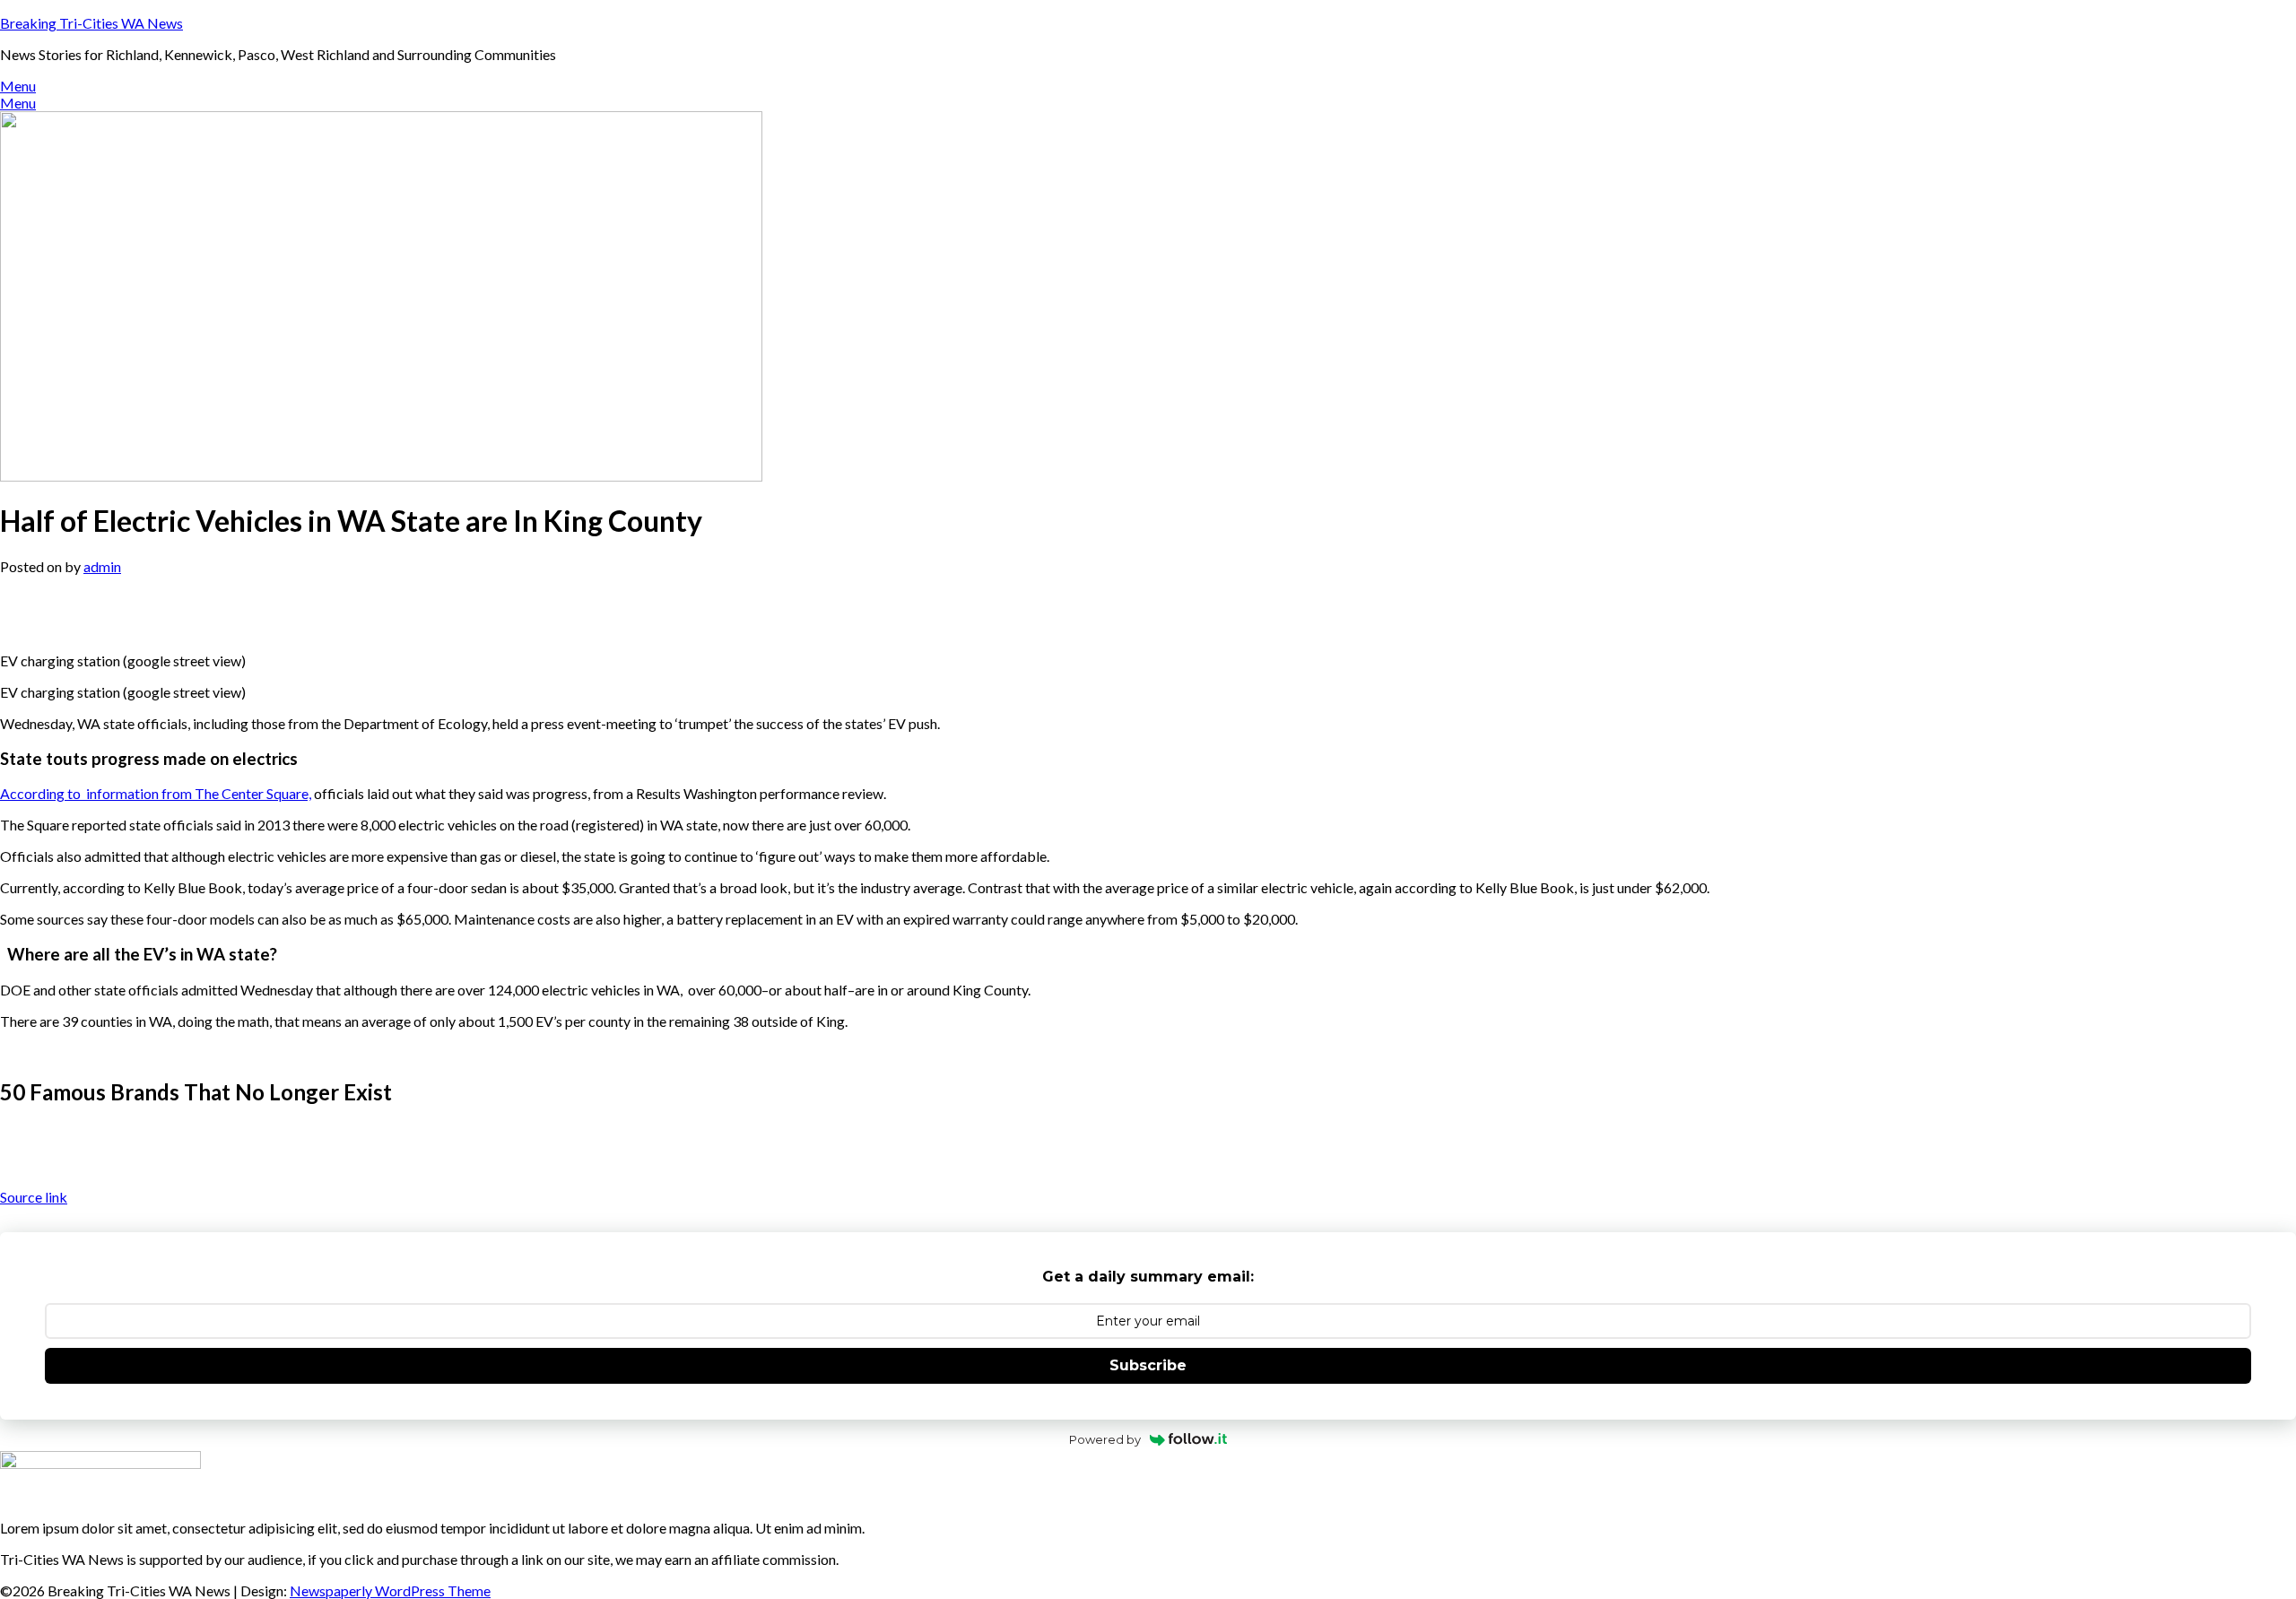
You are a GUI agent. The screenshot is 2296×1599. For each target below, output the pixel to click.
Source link (34, 1197)
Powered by (1105, 1439)
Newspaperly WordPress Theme (390, 1590)
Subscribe (1148, 1365)
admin (102, 566)
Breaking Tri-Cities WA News (91, 23)
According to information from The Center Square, (156, 793)
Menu (18, 86)
